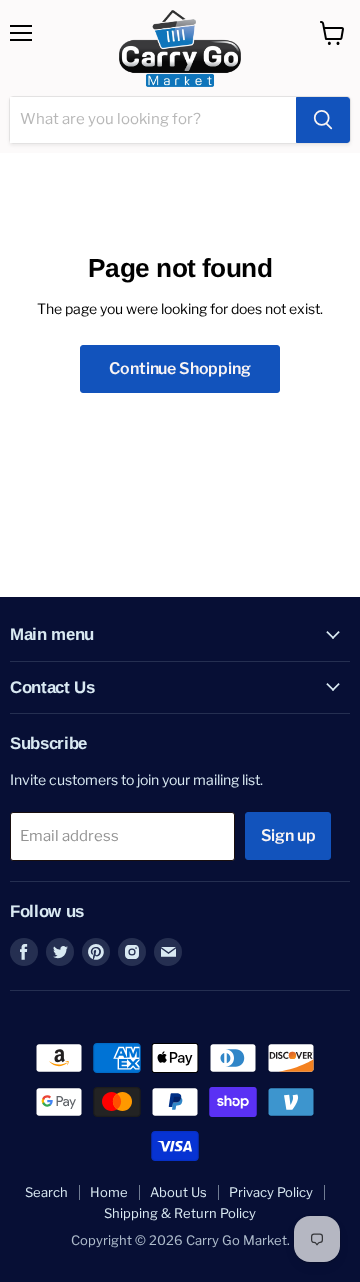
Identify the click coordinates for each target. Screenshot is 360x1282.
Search (46, 1192)
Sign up (288, 835)
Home (109, 1192)
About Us (178, 1192)
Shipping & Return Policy (180, 1213)
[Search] (323, 120)
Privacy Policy (271, 1192)
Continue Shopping (179, 368)
